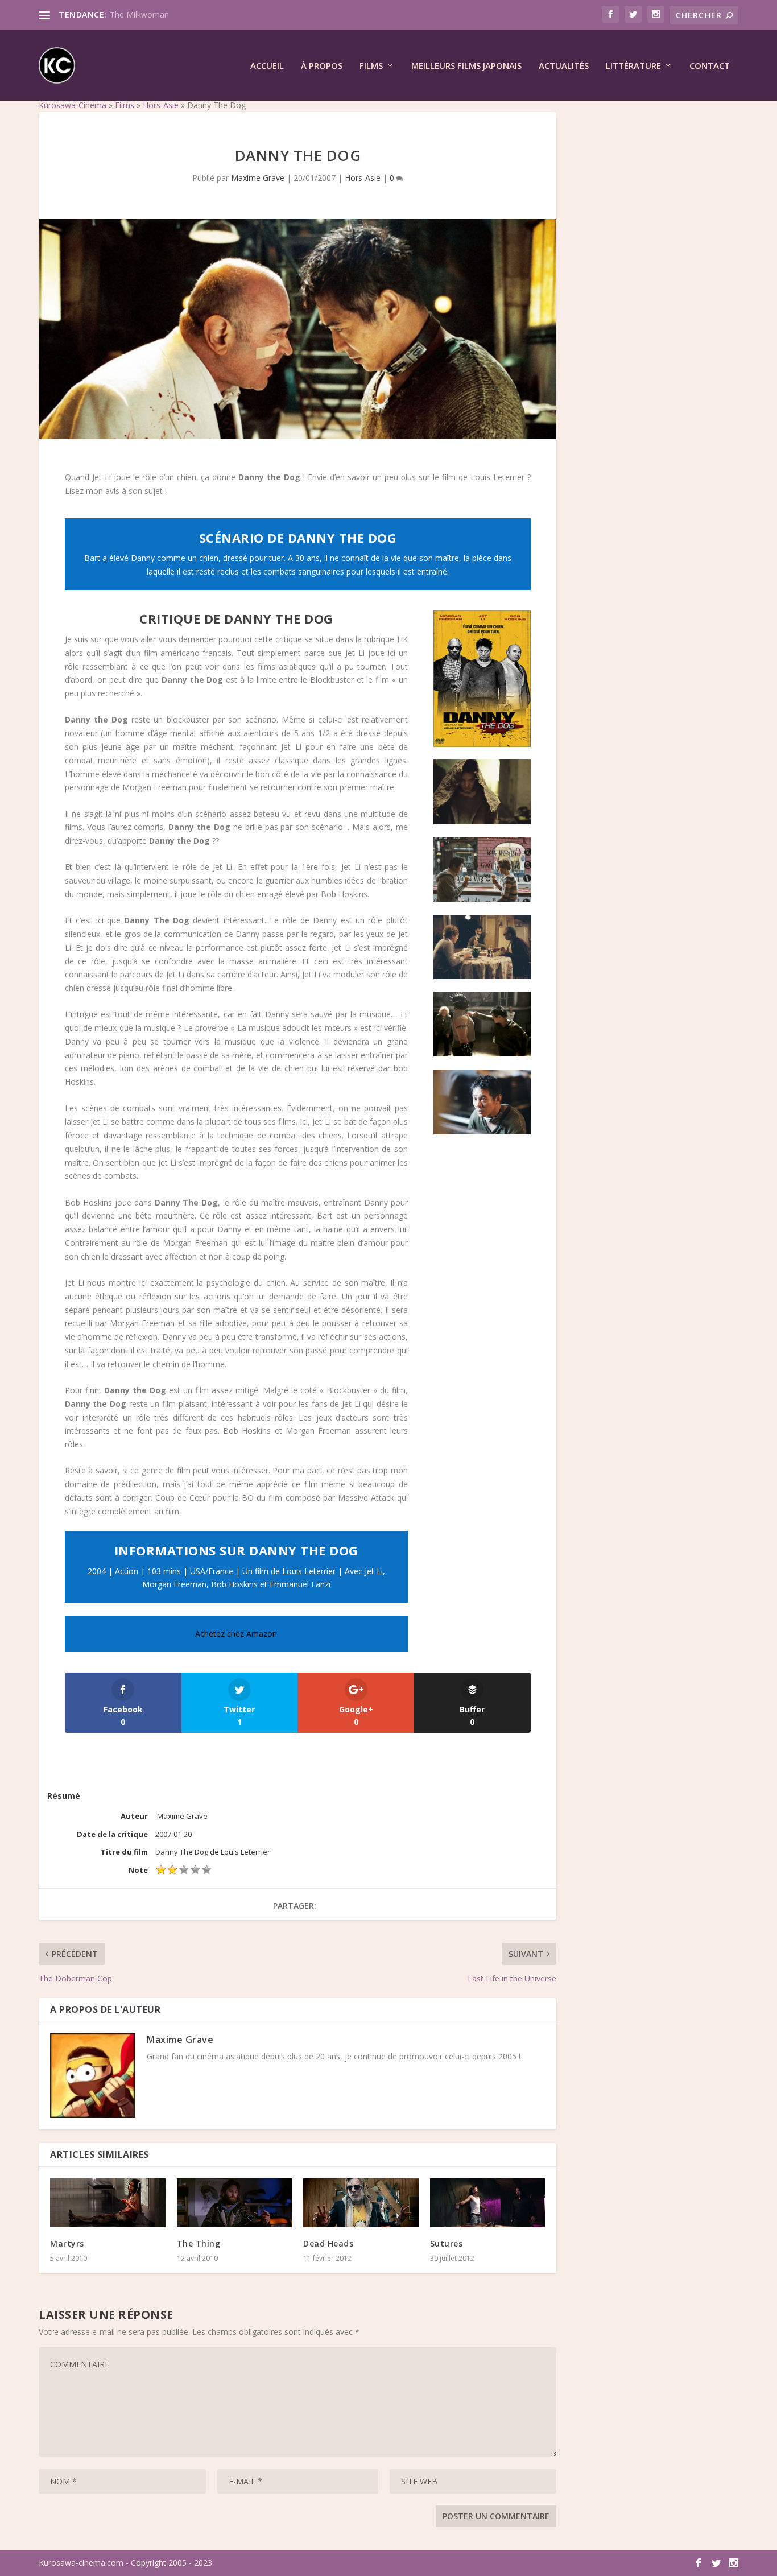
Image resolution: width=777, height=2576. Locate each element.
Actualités (564, 66)
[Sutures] (488, 2203)
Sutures (447, 2243)
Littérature (633, 66)
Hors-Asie (161, 105)
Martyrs (67, 2243)
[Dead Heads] (361, 2203)
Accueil (267, 66)
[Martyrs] (108, 2203)
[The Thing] (235, 2203)
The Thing (199, 2243)
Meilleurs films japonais (466, 66)
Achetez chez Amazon (236, 1634)
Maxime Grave (258, 178)
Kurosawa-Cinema (73, 105)
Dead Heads (328, 2243)
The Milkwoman (139, 15)
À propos (322, 66)
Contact (710, 66)
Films (371, 66)
